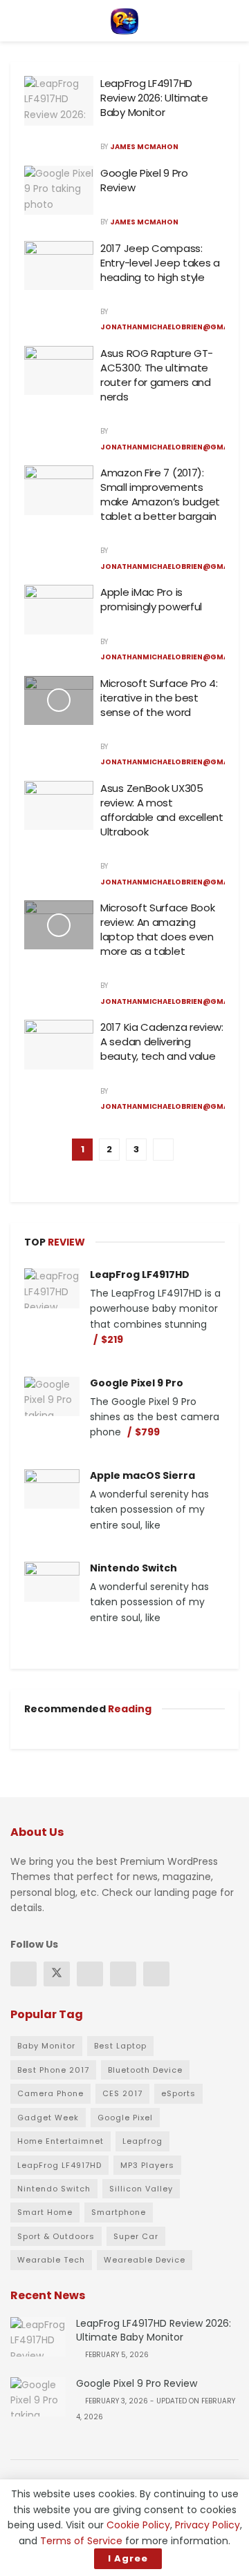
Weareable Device (145, 2260)
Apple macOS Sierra (142, 1475)
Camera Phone (50, 2093)
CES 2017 (122, 2093)
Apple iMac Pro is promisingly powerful (151, 599)
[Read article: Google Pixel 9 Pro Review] (59, 191)
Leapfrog (142, 2141)
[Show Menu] (16, 21)
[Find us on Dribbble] (156, 1974)
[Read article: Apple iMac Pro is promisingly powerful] (59, 610)
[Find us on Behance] (123, 1974)
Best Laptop (120, 2046)
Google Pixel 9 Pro (137, 1383)
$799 (147, 1432)
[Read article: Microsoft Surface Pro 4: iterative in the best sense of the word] (59, 701)
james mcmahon (144, 147)
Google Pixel (125, 2118)
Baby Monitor (46, 2046)
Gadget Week (48, 2118)
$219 (112, 1339)
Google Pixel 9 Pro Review (137, 2383)
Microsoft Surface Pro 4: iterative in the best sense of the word (159, 698)
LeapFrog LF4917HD (140, 1275)
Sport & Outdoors (56, 2236)
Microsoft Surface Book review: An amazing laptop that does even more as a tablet (157, 929)
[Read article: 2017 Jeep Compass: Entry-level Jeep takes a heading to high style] (59, 266)
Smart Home (45, 2212)
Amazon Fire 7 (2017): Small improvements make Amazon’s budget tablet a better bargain (160, 494)
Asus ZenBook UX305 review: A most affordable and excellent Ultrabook (162, 810)
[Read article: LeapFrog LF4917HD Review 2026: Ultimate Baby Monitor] (59, 101)
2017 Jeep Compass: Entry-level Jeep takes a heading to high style (160, 263)
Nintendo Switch (133, 1568)
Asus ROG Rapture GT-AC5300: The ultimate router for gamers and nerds (157, 375)
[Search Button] (233, 21)
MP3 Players (147, 2165)
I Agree (128, 2558)
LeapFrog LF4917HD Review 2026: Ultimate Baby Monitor (154, 98)
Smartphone (119, 2212)
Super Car (136, 2236)
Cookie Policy (138, 2525)
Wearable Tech (51, 2260)
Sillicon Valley (141, 2189)
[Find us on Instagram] (90, 1974)
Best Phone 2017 (53, 2070)
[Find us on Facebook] (24, 1974)
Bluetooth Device (145, 2070)
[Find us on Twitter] (57, 1974)
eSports (178, 2093)
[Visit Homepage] (124, 21)
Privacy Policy (207, 2525)
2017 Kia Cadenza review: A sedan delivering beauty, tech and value (162, 1042)
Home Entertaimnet (61, 2141)
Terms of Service (81, 2541)
